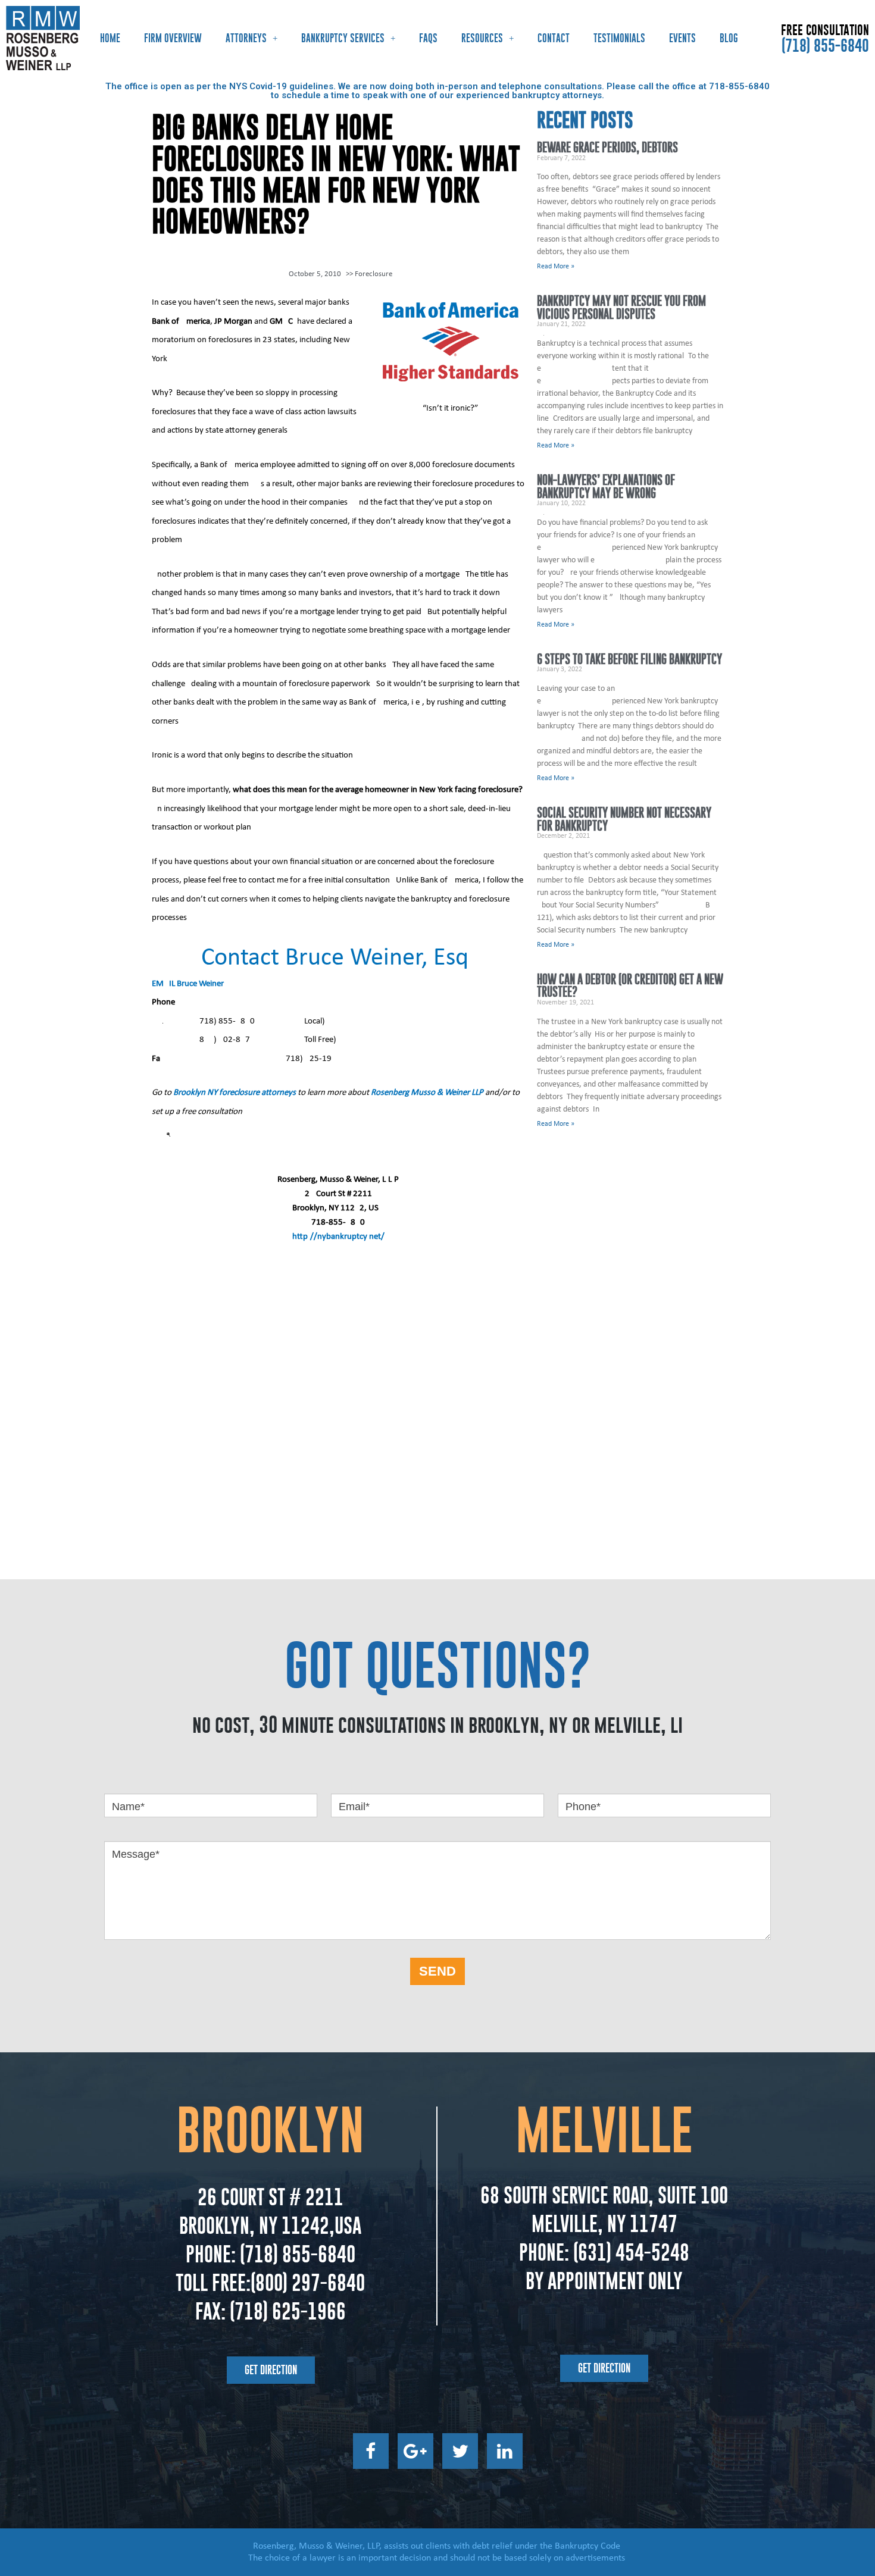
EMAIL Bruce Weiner (188, 984)
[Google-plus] (415, 2451)
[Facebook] (371, 2451)
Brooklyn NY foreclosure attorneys (235, 1093)
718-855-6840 (739, 86)
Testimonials (619, 38)
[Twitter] (460, 2451)
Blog (729, 38)
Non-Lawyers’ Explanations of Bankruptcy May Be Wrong (606, 486)
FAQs (428, 38)
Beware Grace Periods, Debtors (607, 147)
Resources (482, 38)
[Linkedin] (505, 2451)
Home (110, 38)
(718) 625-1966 (288, 2311)
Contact (554, 38)
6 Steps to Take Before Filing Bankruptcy (629, 659)
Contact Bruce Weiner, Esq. (338, 958)
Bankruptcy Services (343, 38)
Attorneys (246, 38)
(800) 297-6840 (308, 2283)
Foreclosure (374, 274)
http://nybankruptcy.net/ (338, 1237)
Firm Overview (173, 38)
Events (682, 38)
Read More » (556, 267)
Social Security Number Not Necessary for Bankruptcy (624, 819)
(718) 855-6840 (825, 45)
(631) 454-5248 (629, 2252)
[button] (271, 2370)
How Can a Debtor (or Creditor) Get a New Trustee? (630, 986)
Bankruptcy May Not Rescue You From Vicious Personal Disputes (621, 307)
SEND (437, 1971)
